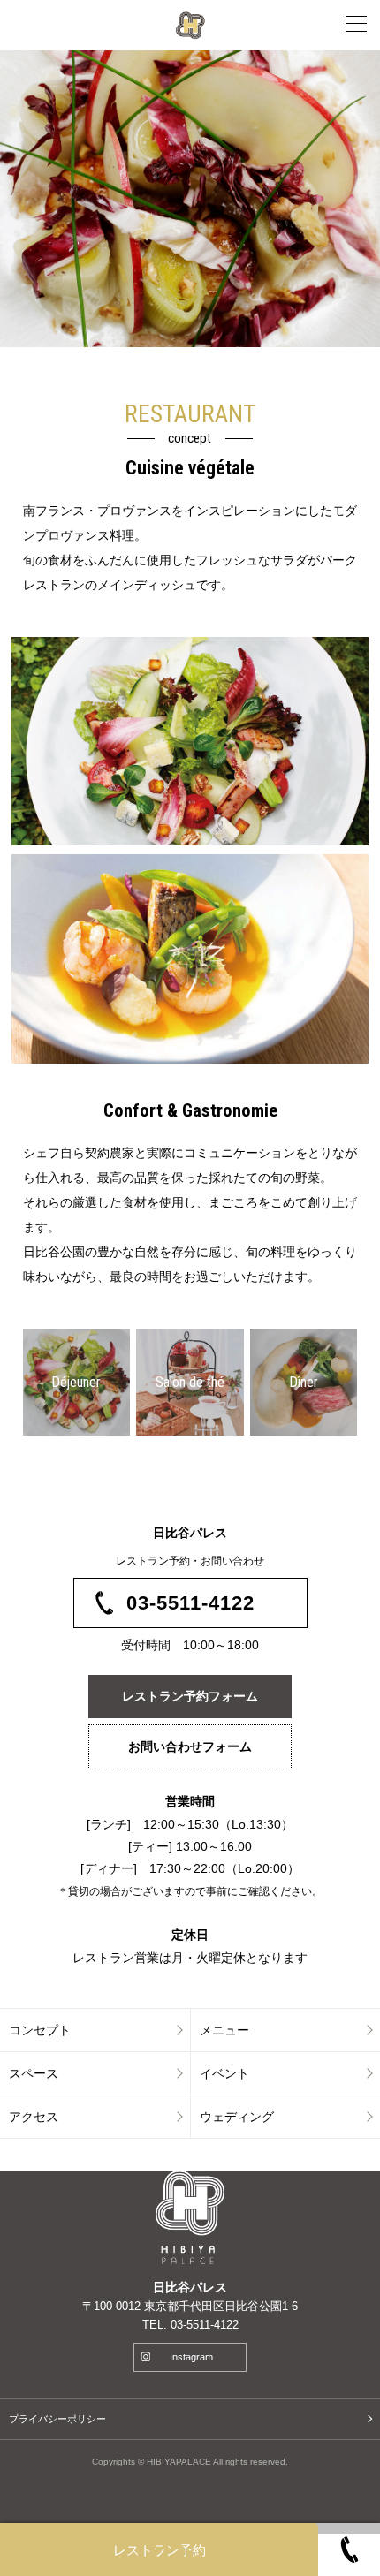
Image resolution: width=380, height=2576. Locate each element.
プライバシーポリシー (57, 2419)
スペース (34, 2073)
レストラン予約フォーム (190, 1696)
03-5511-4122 (190, 1603)
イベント (224, 2073)
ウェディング (237, 2117)
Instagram (191, 2357)
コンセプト (40, 2030)
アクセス (34, 2117)
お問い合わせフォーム (190, 1746)
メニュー (224, 2030)
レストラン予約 (160, 2550)
